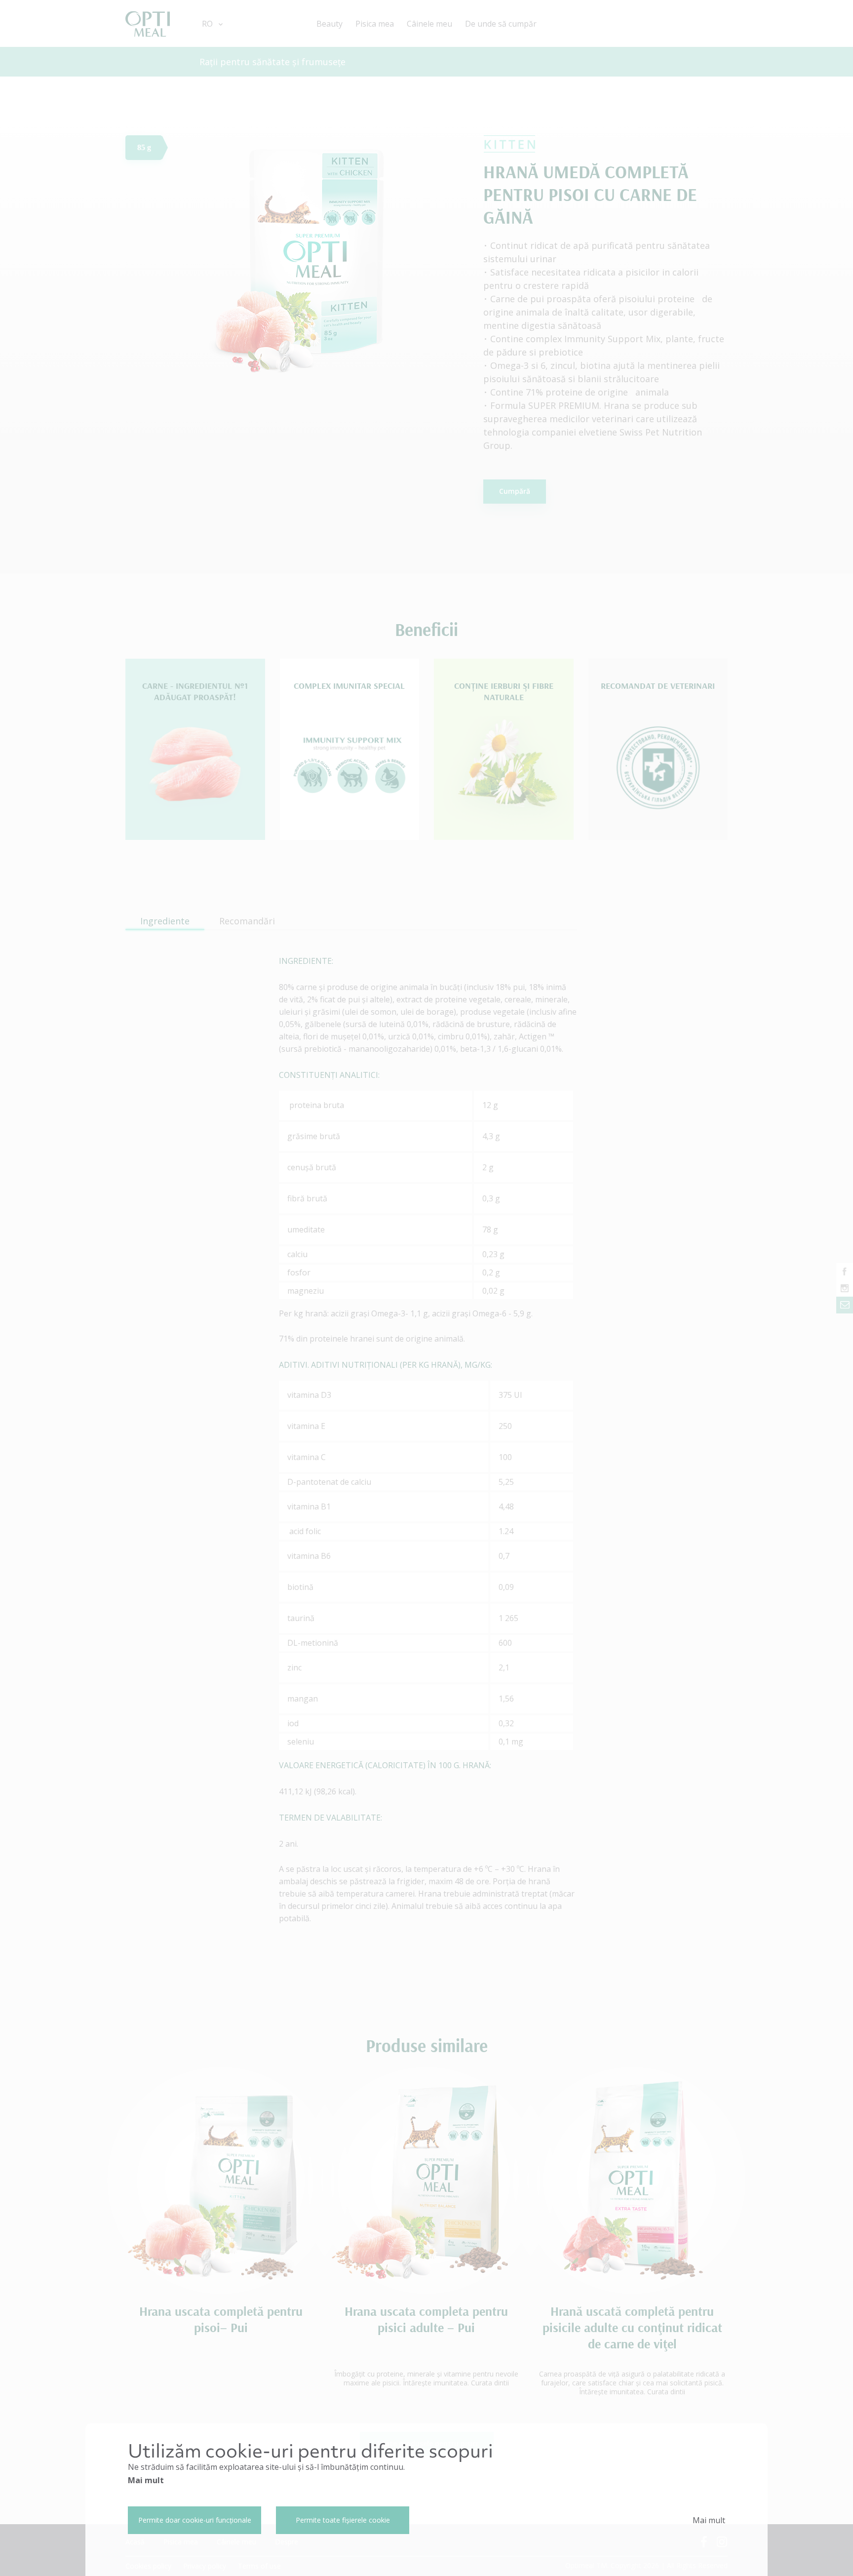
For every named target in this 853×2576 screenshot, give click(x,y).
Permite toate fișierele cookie (343, 2520)
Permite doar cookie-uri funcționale (195, 2520)
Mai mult (146, 2480)
